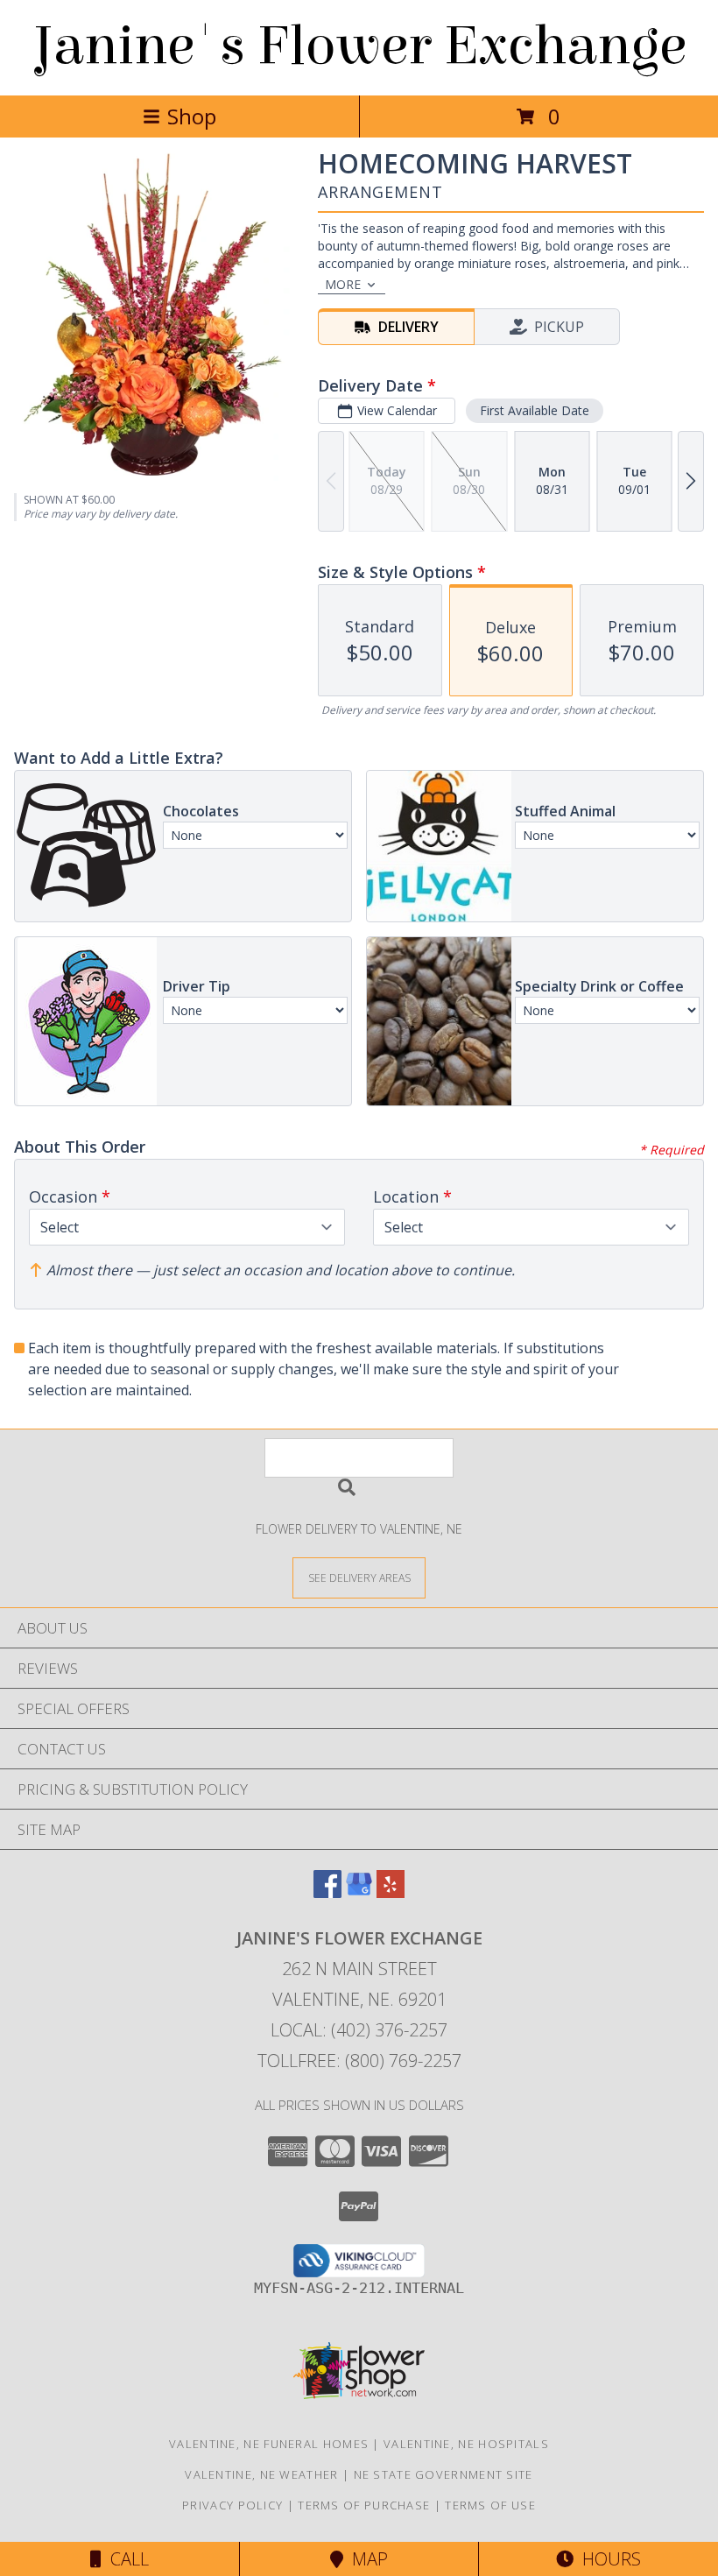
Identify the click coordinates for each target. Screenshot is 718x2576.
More (343, 284)
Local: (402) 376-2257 (359, 2030)
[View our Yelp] (391, 1892)
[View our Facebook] (327, 1892)
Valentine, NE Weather (261, 2474)
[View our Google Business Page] (359, 1892)
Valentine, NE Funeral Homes (269, 2444)
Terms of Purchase (364, 2505)
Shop (192, 116)
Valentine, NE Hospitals (466, 2444)
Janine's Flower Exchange (359, 46)
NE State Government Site (443, 2474)
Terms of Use (490, 2505)
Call (125, 2559)
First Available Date (535, 410)
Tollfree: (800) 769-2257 (359, 2061)
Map (366, 2559)
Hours (607, 2559)
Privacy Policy (232, 2505)
